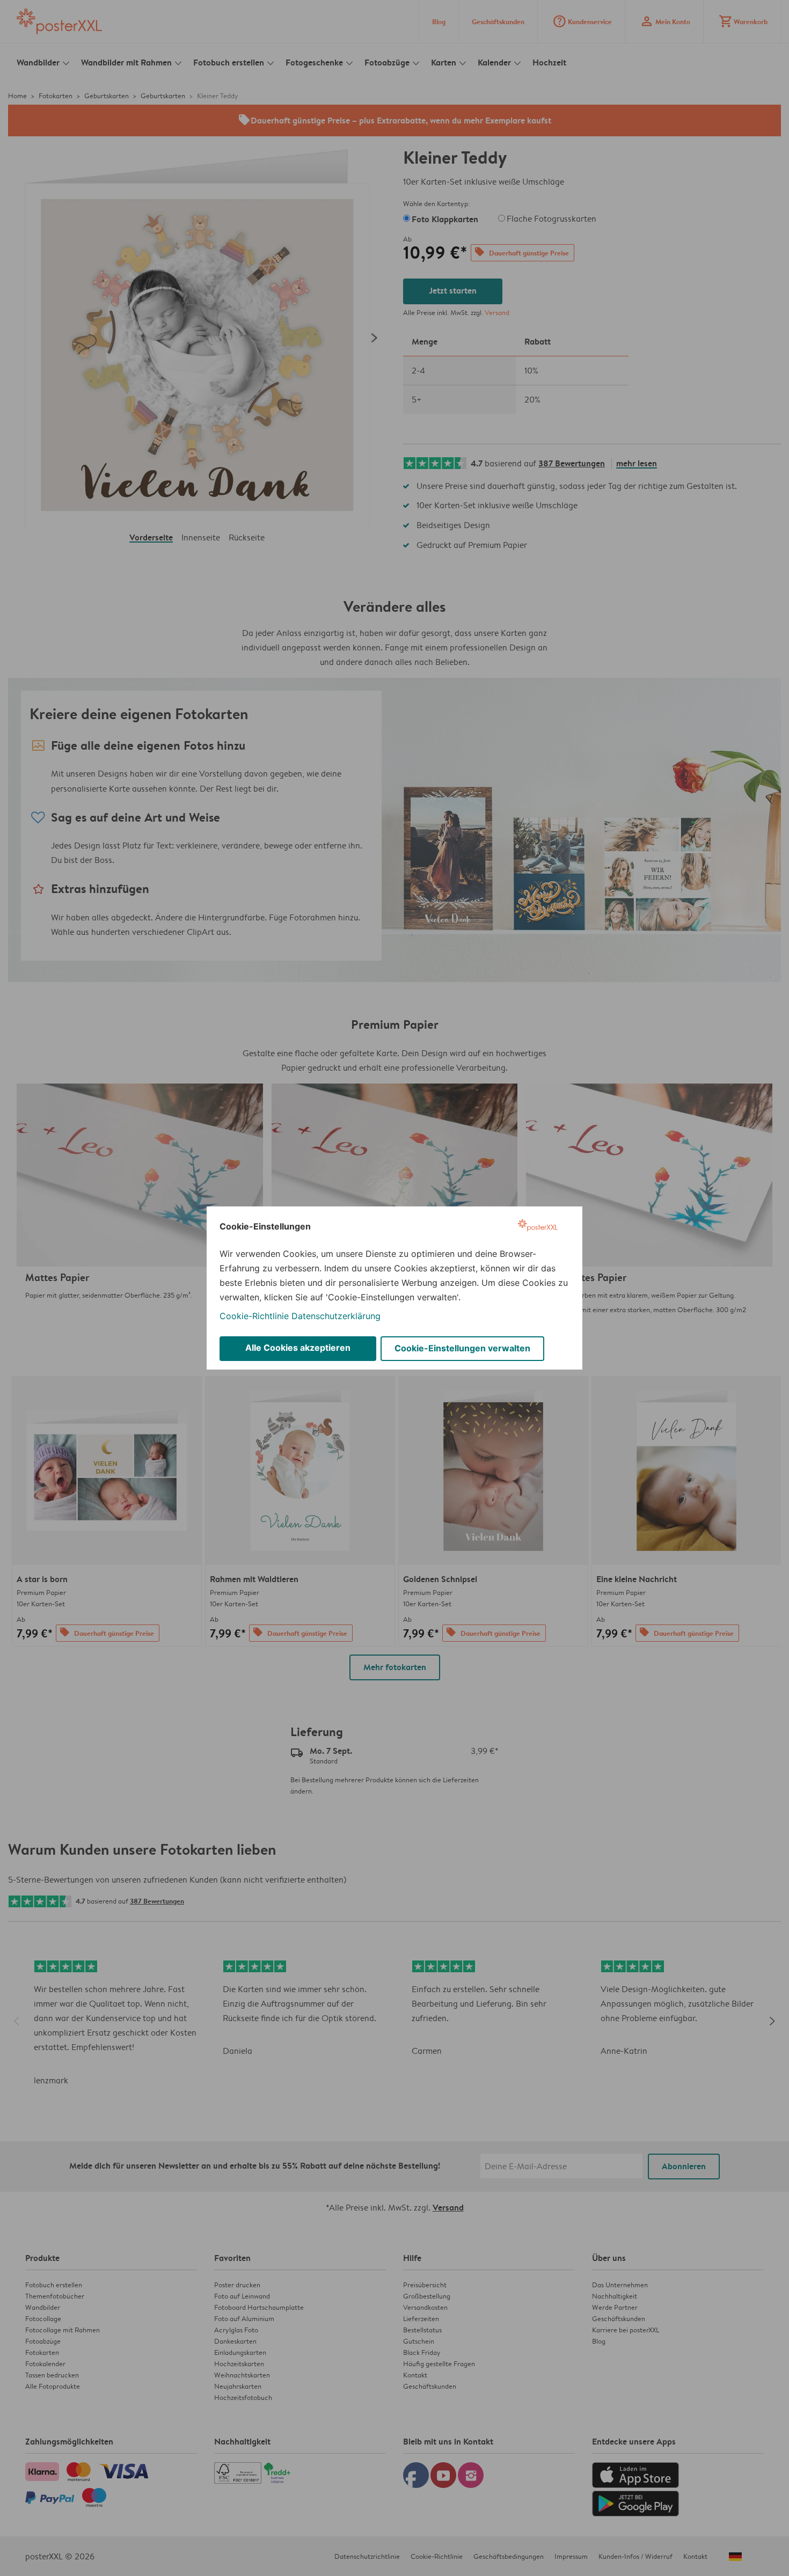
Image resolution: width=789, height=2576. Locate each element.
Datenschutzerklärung (336, 1316)
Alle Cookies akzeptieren (298, 1348)
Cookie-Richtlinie (254, 1316)
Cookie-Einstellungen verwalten (462, 1348)
